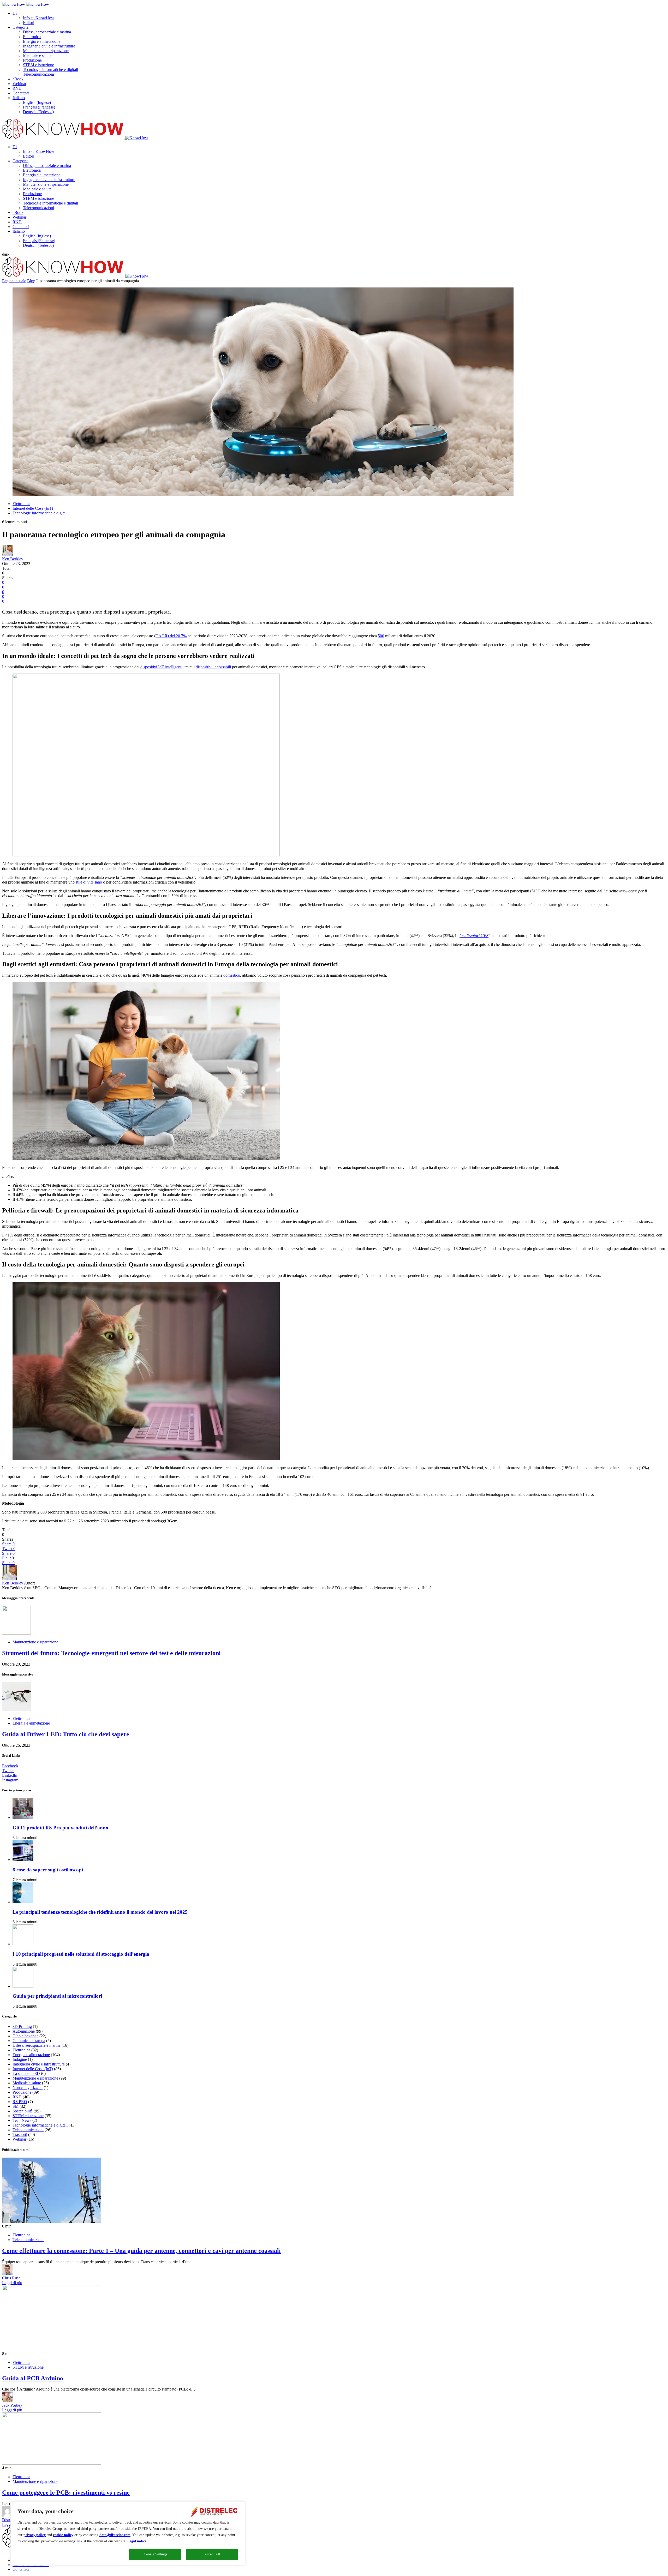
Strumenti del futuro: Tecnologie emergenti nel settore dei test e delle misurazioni (111, 1653)
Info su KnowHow (39, 18)
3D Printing (22, 2026)
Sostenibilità (23, 2111)
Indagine (20, 2059)
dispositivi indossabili (213, 667)
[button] (6, 254)
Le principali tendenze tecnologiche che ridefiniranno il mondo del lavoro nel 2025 (100, 1912)
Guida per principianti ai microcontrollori (57, 1996)
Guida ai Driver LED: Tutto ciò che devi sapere (66, 1734)
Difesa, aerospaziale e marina (47, 32)
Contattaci (21, 93)
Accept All (212, 2554)
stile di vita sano (89, 882)
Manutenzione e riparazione (46, 51)
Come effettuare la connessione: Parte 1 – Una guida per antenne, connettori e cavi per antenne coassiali (141, 2251)
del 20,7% (178, 636)
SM (16, 2106)
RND (17, 88)
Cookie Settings (155, 2554)
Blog (31, 281)
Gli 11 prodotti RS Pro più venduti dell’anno (60, 1828)
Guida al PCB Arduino (33, 2378)
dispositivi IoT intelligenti (161, 667)
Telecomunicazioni (38, 74)
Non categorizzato (28, 2088)
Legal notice (137, 2541)
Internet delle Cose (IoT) (33, 508)
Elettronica (32, 37)
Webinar (19, 84)
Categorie (20, 27)
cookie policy (63, 2535)
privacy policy (35, 2535)
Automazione (24, 2031)
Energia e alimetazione (42, 41)
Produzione (32, 60)
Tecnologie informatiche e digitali (50, 70)
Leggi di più (12, 2283)
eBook (18, 79)
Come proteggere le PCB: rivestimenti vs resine (66, 2493)
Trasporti (20, 2134)
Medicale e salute (37, 55)
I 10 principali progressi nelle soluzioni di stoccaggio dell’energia (81, 1954)
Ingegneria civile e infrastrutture (49, 46)
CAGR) (162, 636)
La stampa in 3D (26, 2073)
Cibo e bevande (25, 2036)
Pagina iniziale (14, 281)
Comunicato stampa (29, 2041)
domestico (232, 975)
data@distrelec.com (115, 2535)
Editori (29, 23)
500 (381, 636)
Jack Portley (12, 2405)
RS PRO (20, 2102)
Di (15, 13)
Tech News (22, 2120)
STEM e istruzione (38, 65)
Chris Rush (11, 2278)
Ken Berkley (13, 559)
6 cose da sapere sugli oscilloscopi (48, 1870)
